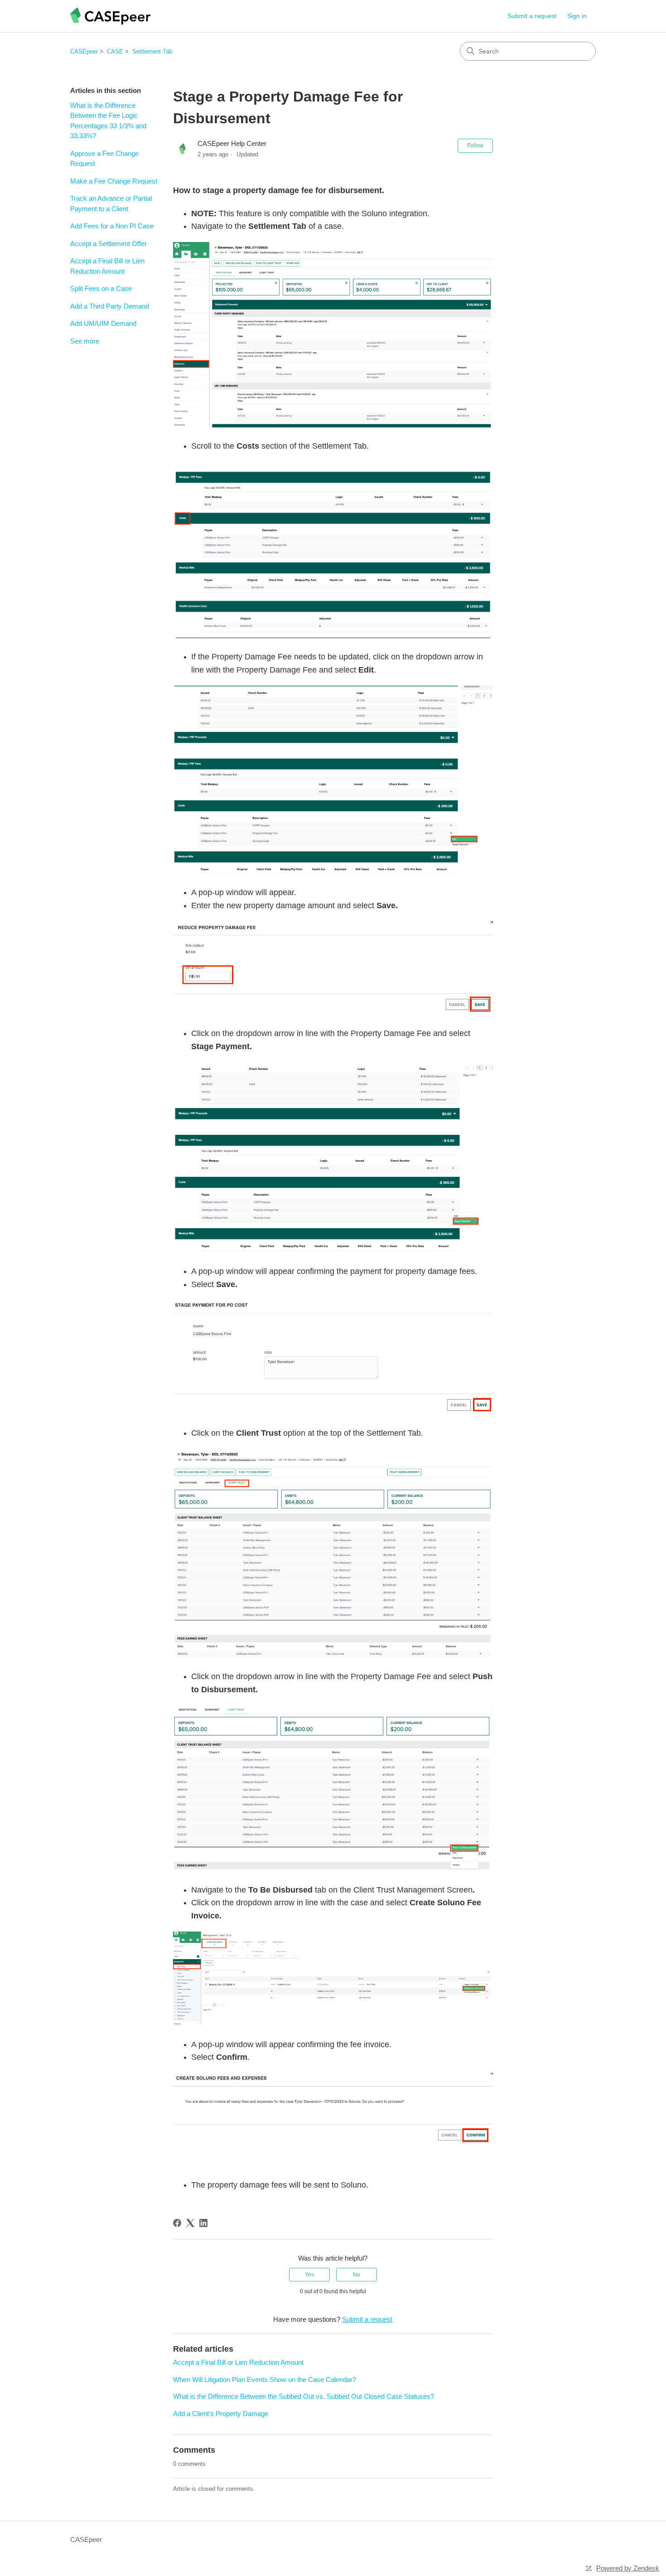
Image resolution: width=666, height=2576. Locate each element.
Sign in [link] (577, 16)
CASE (115, 51)
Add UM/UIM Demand (103, 323)
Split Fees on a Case (101, 288)
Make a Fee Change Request (114, 181)
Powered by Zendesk (628, 2568)
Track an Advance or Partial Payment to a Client (111, 203)
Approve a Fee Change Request (104, 159)
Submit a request (532, 16)
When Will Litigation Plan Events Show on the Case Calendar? (265, 2380)
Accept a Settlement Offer (109, 244)
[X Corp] (190, 2223)
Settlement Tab (152, 51)
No (357, 2275)
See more (85, 341)
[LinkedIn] (203, 2223)
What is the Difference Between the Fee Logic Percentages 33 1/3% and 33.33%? (108, 121)
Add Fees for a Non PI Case (112, 226)
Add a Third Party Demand (110, 306)
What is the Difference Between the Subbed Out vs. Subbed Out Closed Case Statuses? (304, 2396)
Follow (475, 145)
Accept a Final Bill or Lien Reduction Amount (107, 266)
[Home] (110, 16)
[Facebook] (177, 2223)
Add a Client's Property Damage (221, 2414)
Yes (309, 2275)
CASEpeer (84, 51)
